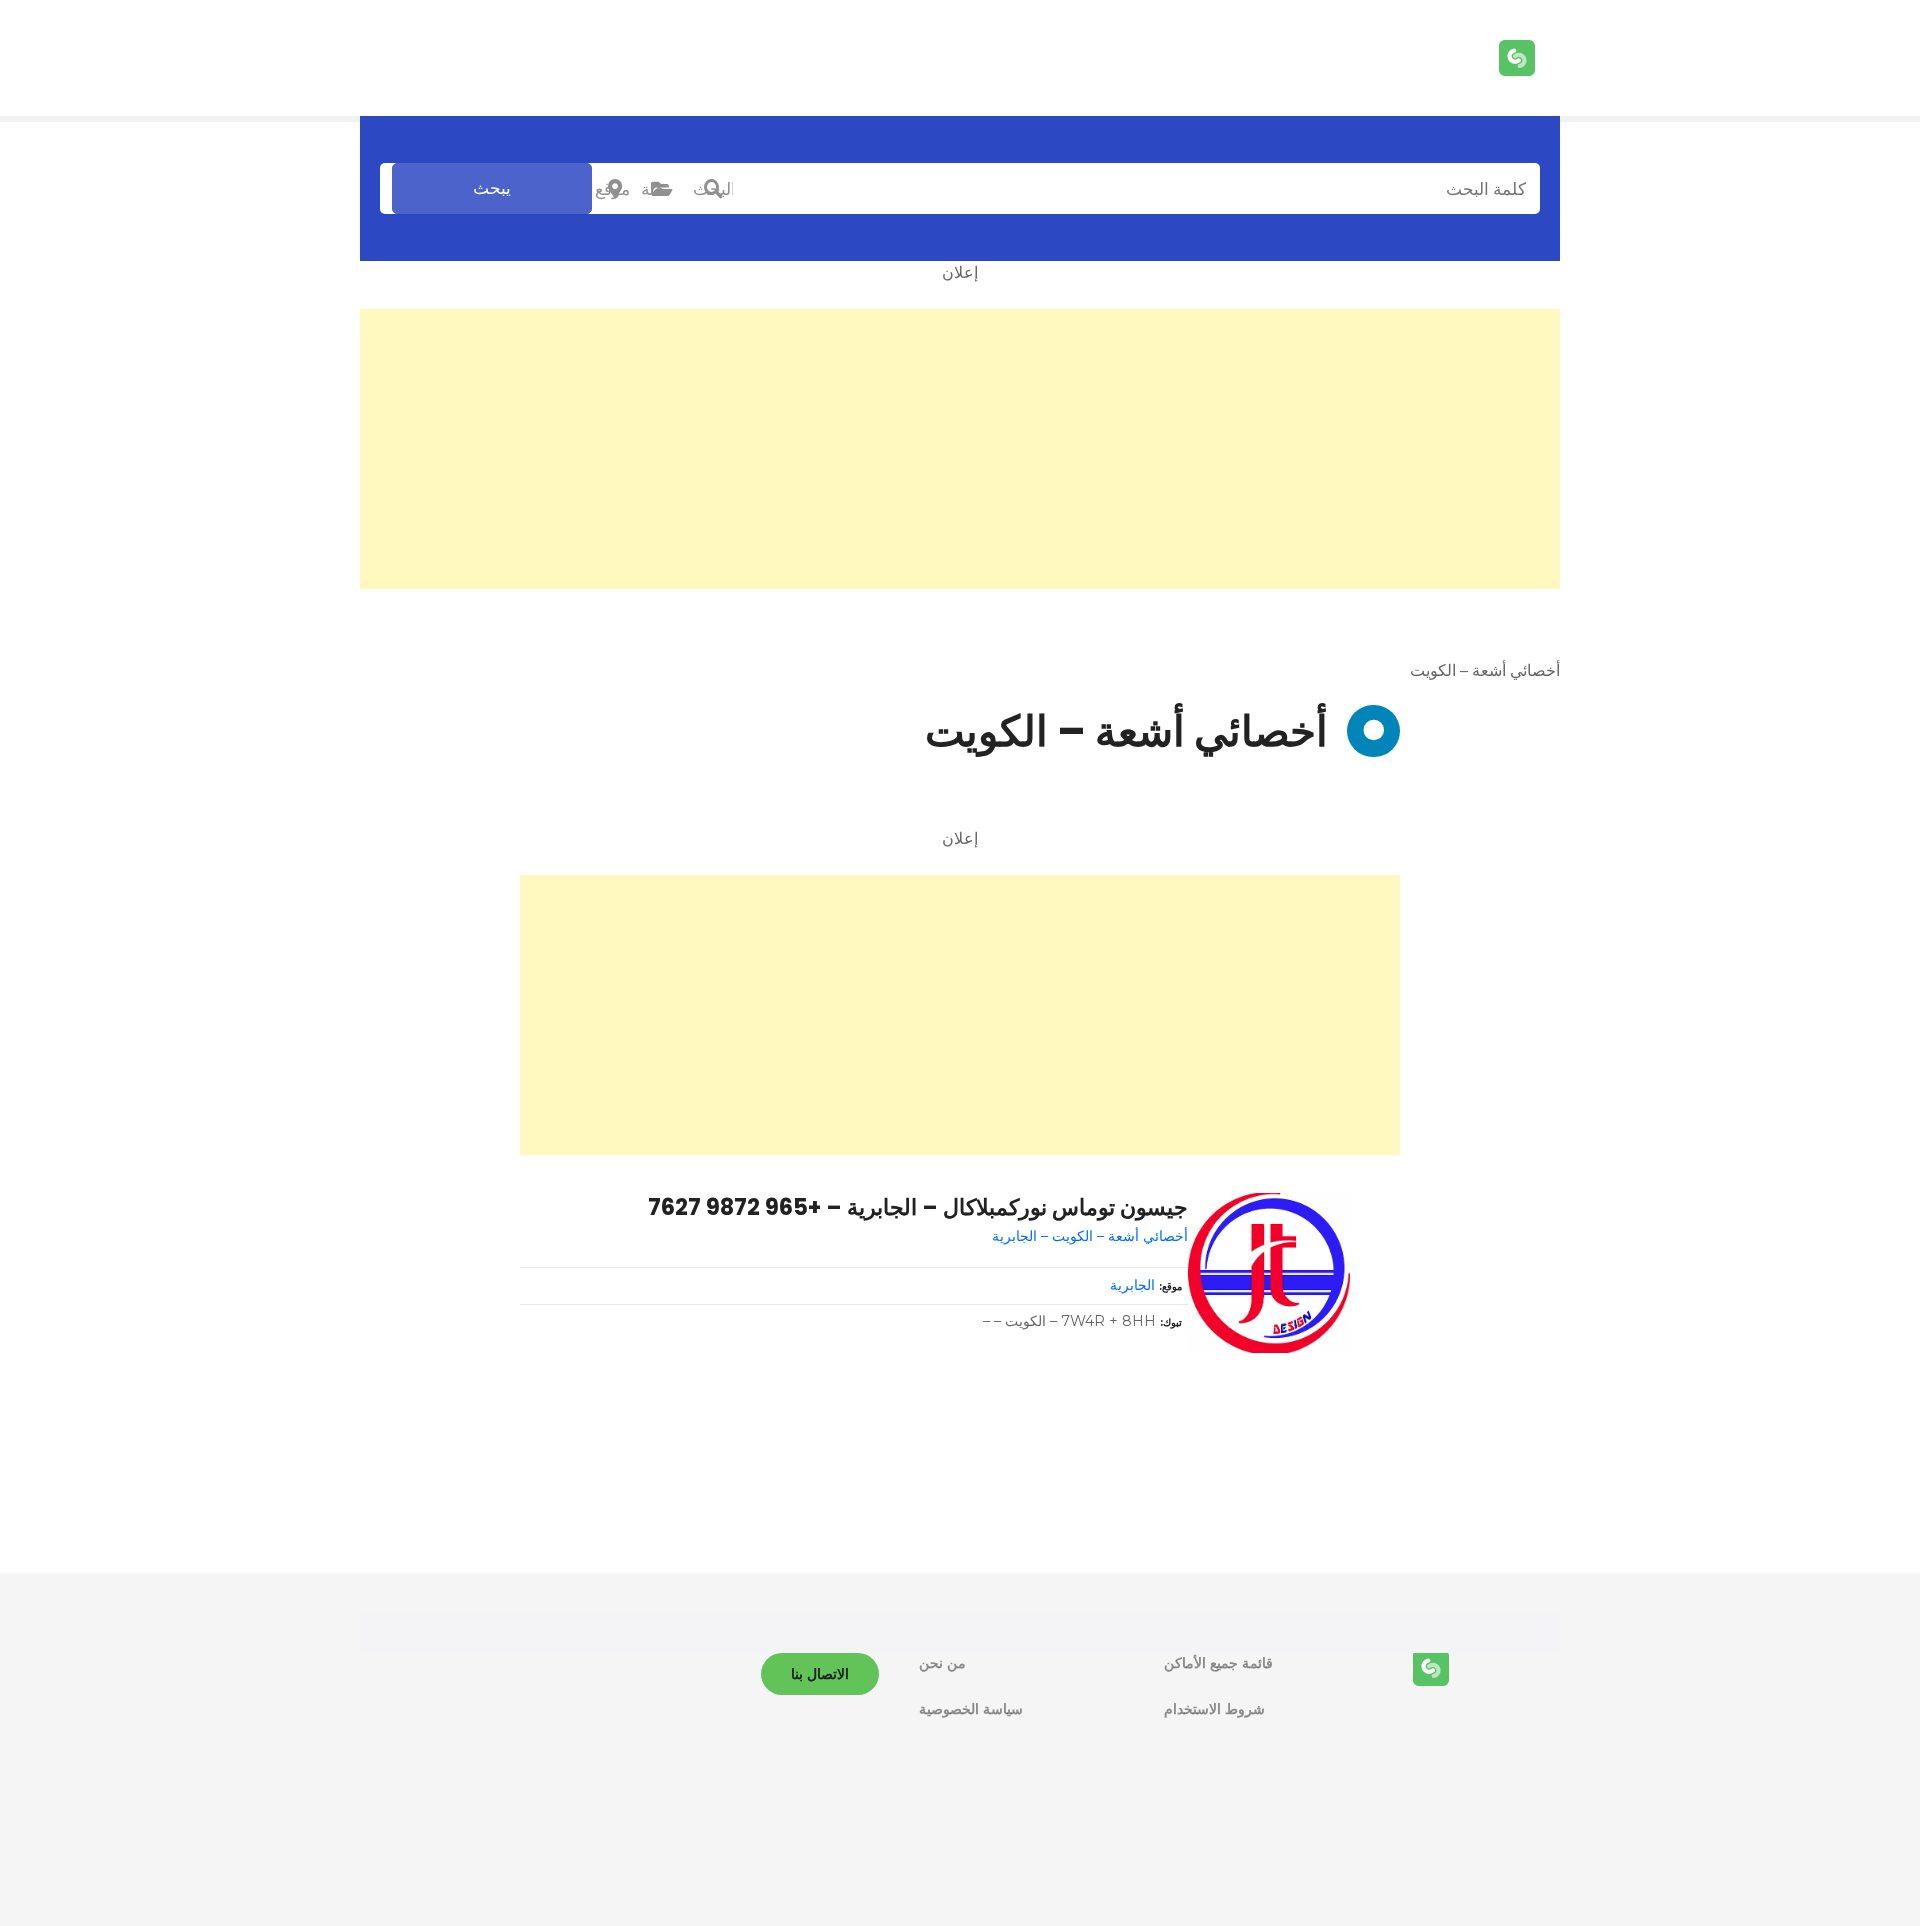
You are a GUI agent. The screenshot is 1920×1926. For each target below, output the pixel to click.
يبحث (492, 188)
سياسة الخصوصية (971, 1709)
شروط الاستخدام (1214, 1709)
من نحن (942, 1663)
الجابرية (1132, 1285)
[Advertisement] (960, 449)
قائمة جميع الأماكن (1218, 1663)
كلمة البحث (713, 189)
